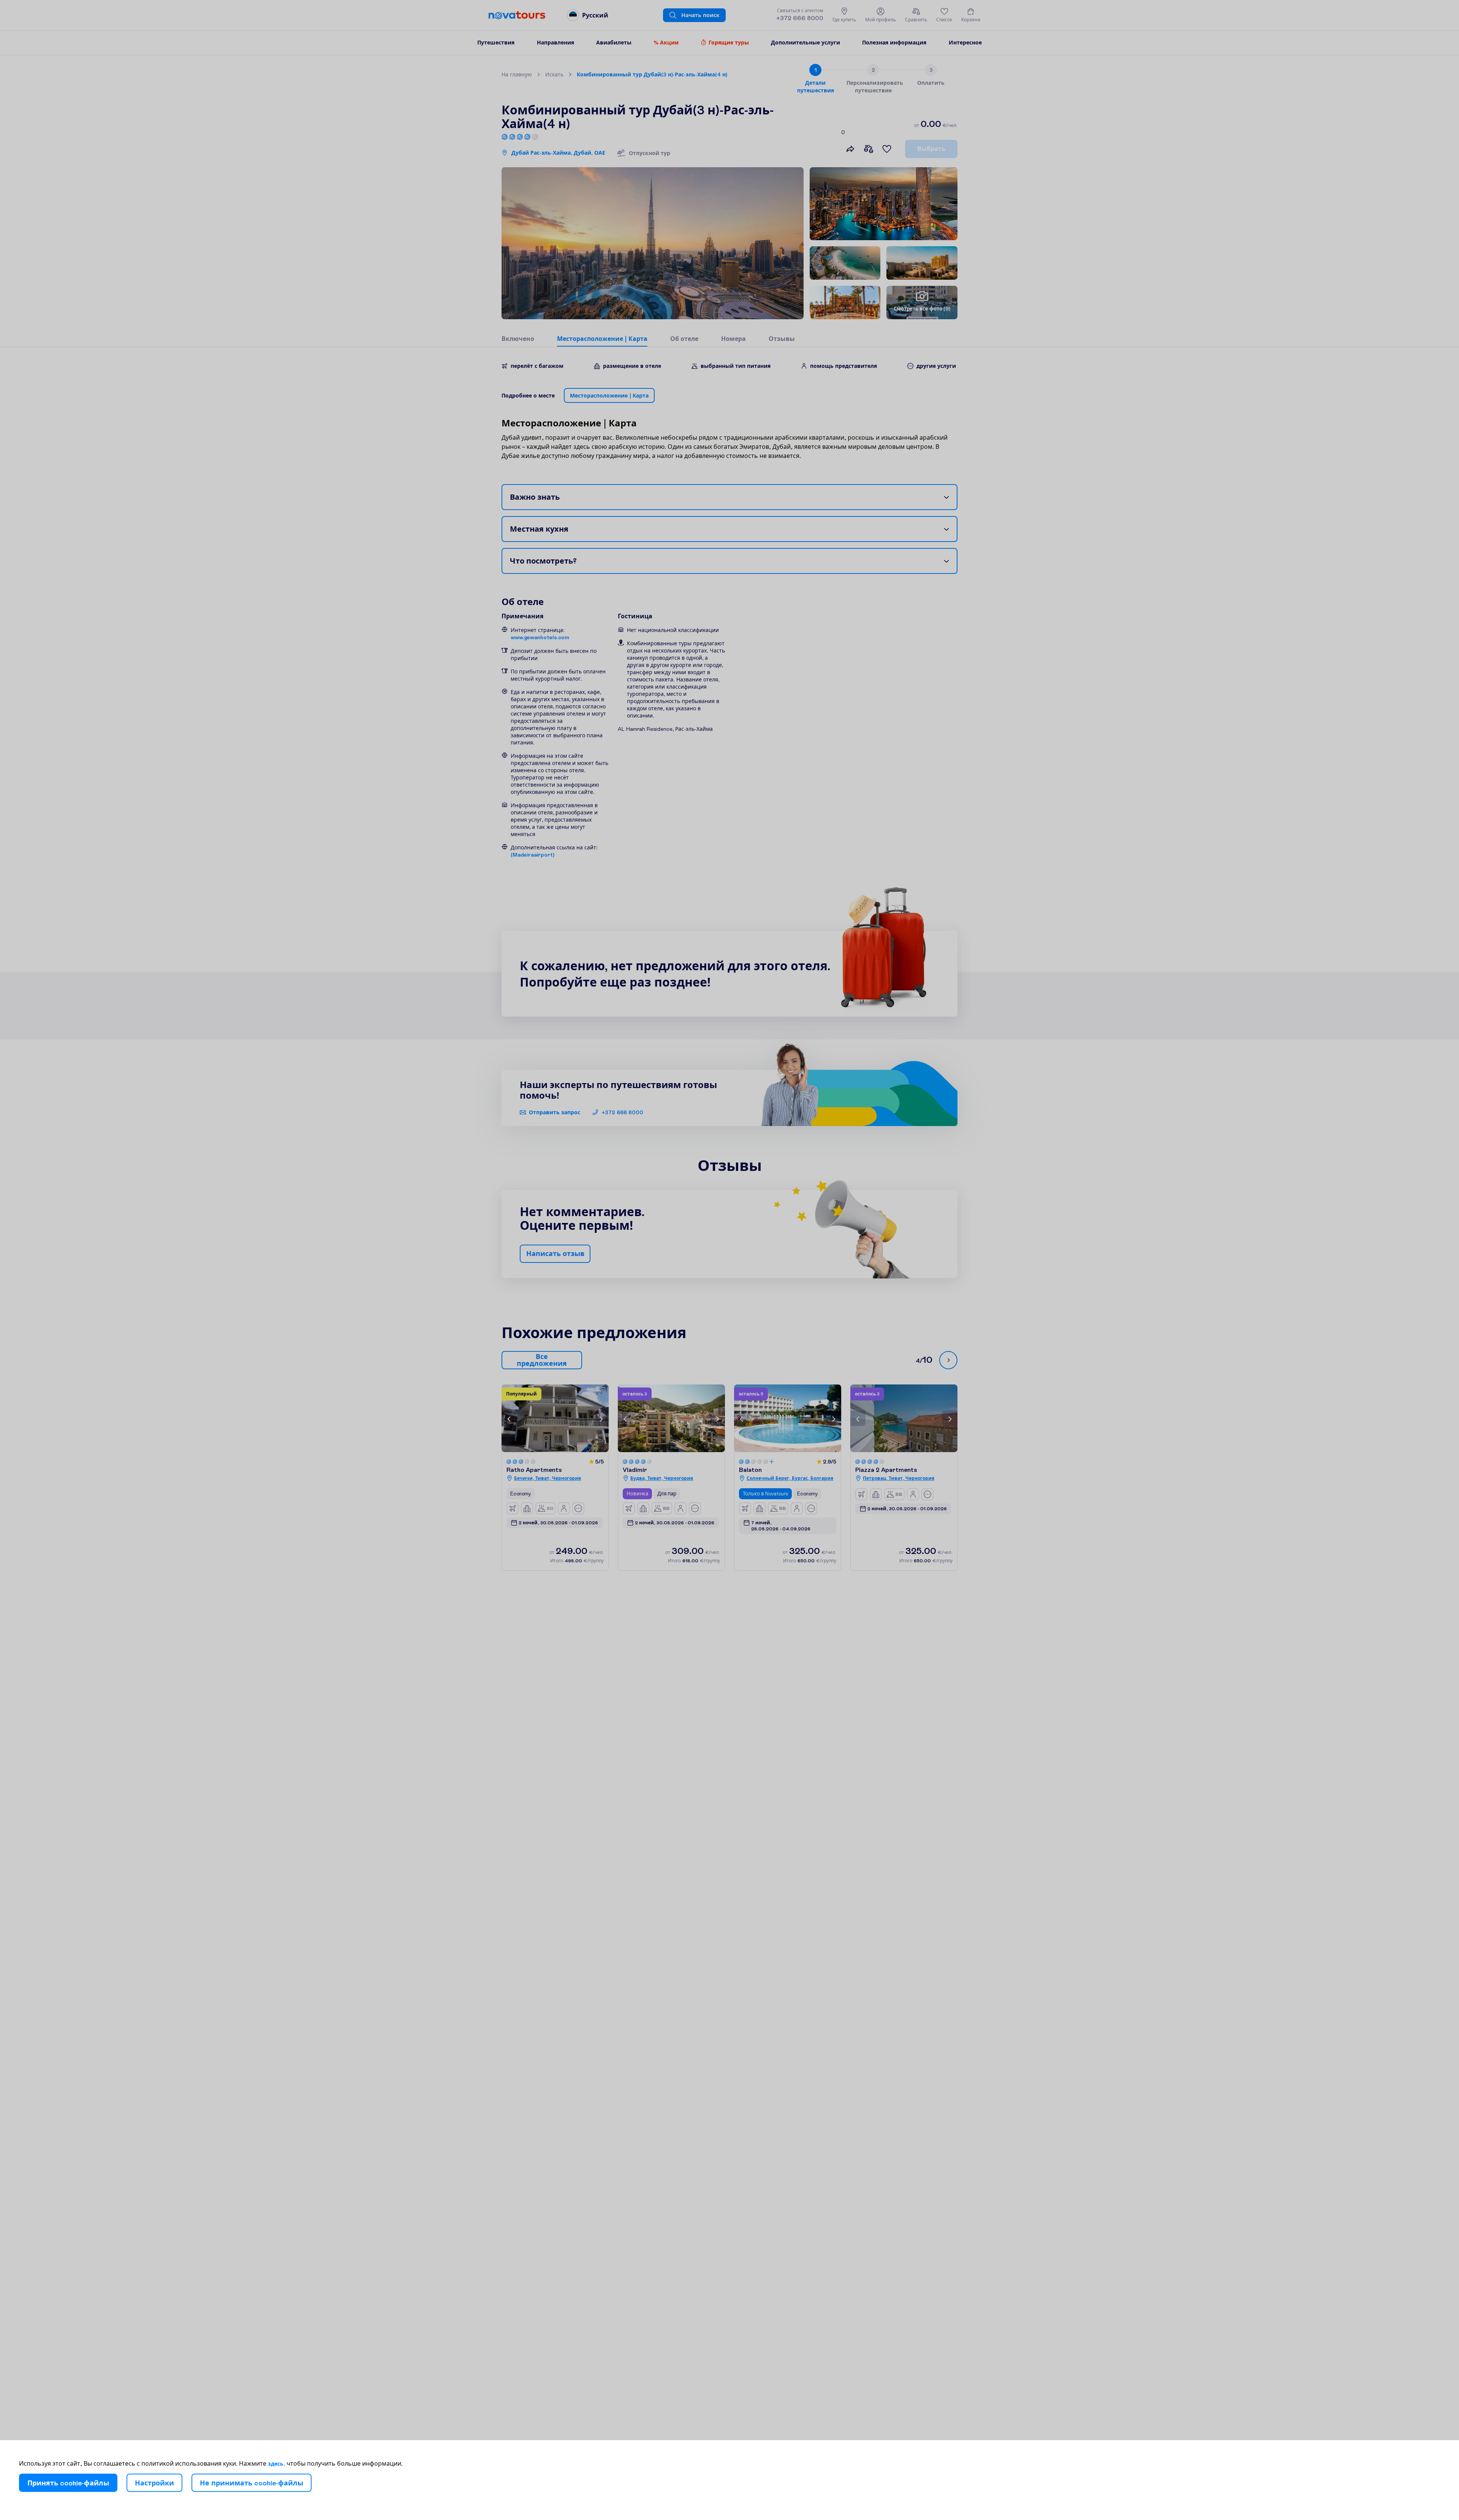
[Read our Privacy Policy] (830, 1287)
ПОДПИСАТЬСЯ (764, 1306)
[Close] (834, 1188)
